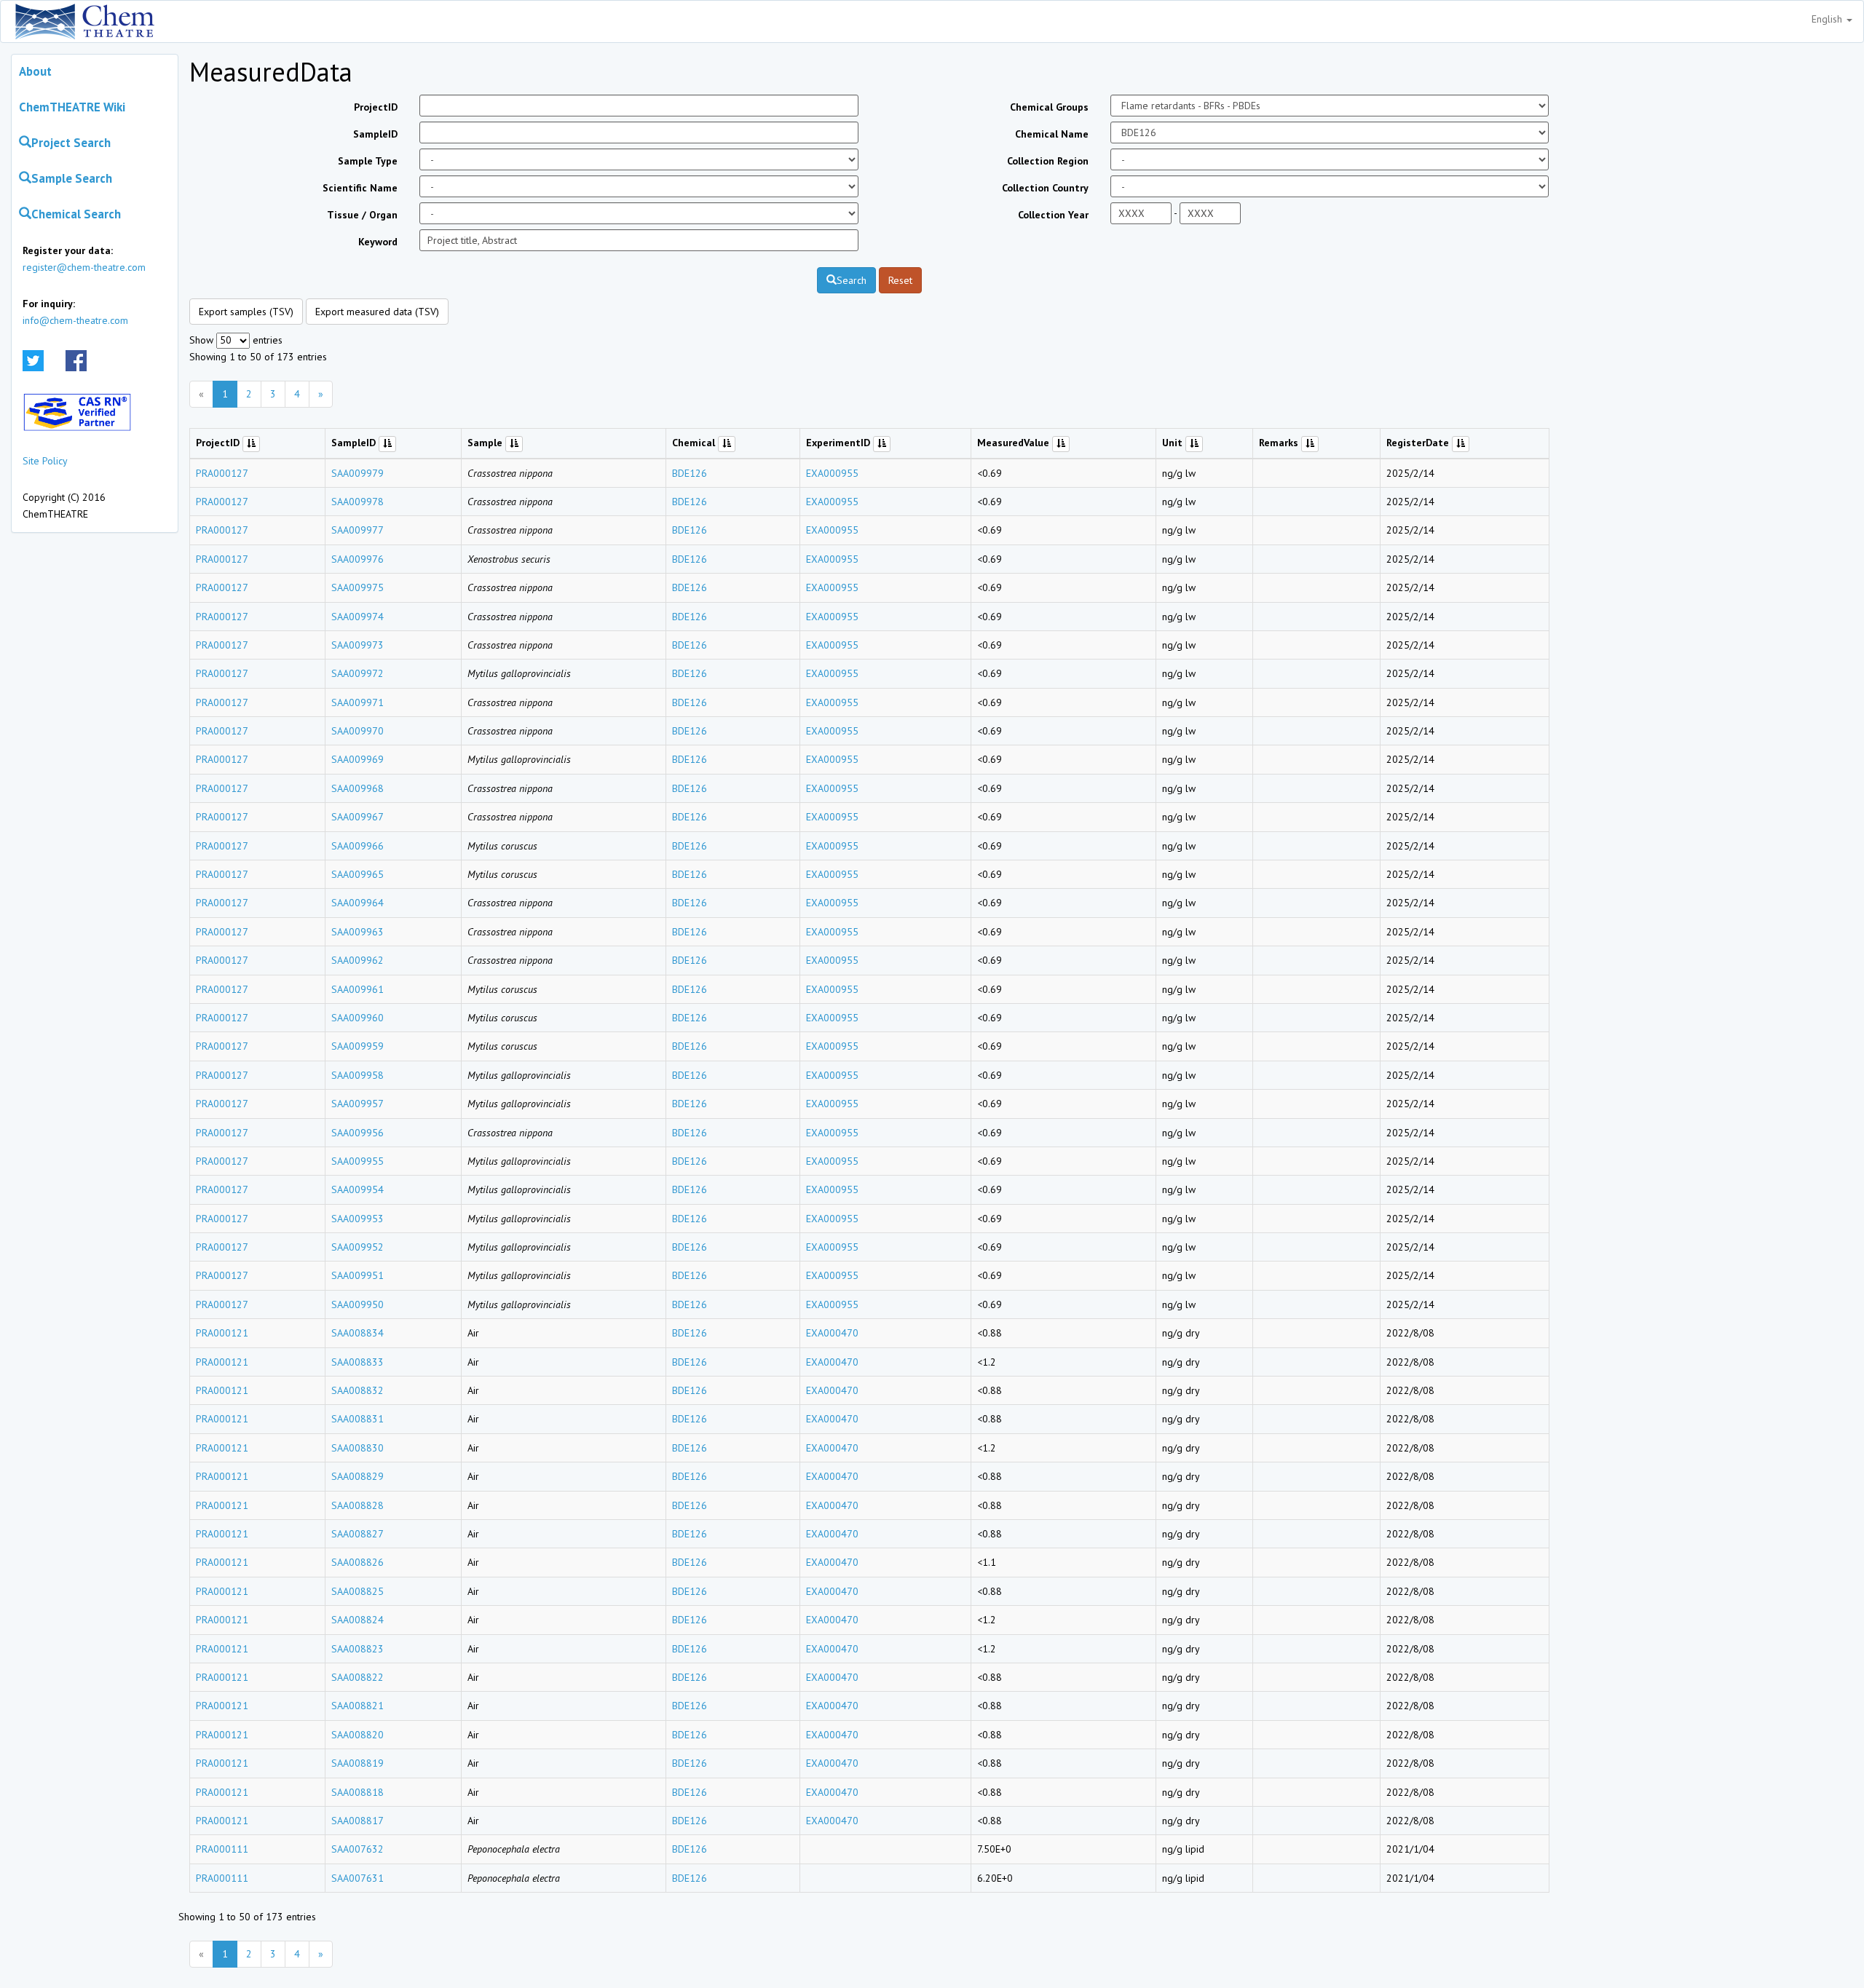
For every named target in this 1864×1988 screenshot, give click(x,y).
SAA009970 (358, 731)
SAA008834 (358, 1333)
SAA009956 (358, 1133)
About (35, 71)
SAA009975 (358, 587)
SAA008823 (358, 1649)
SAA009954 (358, 1189)
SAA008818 (358, 1792)
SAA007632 (358, 1849)
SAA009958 (358, 1075)
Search (852, 280)
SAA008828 (358, 1505)
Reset (900, 280)
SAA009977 (358, 530)
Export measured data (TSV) (377, 312)
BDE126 (690, 473)
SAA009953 (358, 1219)
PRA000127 (222, 473)
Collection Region (1048, 161)
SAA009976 (358, 559)
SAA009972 (358, 673)
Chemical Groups (1049, 107)
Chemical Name (1052, 134)
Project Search (71, 143)
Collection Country (1045, 188)
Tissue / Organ (362, 215)
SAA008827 (358, 1534)
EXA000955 (832, 473)
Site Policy (45, 461)
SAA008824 (358, 1620)
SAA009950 (358, 1304)
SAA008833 (358, 1362)
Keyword (378, 242)
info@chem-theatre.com (75, 320)
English (1828, 19)
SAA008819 (358, 1763)
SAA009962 (358, 960)
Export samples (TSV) (246, 312)
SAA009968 (358, 788)
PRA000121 (222, 1333)
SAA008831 (358, 1419)
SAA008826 (358, 1562)
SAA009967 (358, 817)
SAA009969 (358, 759)
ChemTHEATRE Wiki (72, 107)
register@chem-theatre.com (84, 267)
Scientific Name (360, 188)
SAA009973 (358, 645)
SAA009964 (358, 903)
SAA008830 (358, 1448)
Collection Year (1053, 215)
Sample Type (368, 161)
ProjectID (376, 107)
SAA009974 (358, 617)
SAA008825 (358, 1591)
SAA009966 (358, 846)
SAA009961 (358, 989)
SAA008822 (358, 1677)
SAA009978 (358, 502)
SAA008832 (358, 1390)
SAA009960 (358, 1018)
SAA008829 (358, 1476)
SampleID (375, 134)
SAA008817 (358, 1821)
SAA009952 (358, 1247)
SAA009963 (358, 932)
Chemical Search (76, 214)
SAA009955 (358, 1161)
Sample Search (72, 178)
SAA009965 (358, 874)
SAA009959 (358, 1046)
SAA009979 (358, 473)
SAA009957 (358, 1104)
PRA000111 (222, 1849)
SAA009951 (358, 1275)
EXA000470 (832, 1333)
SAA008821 (358, 1706)
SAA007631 (358, 1878)
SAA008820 (358, 1735)
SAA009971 (358, 702)
